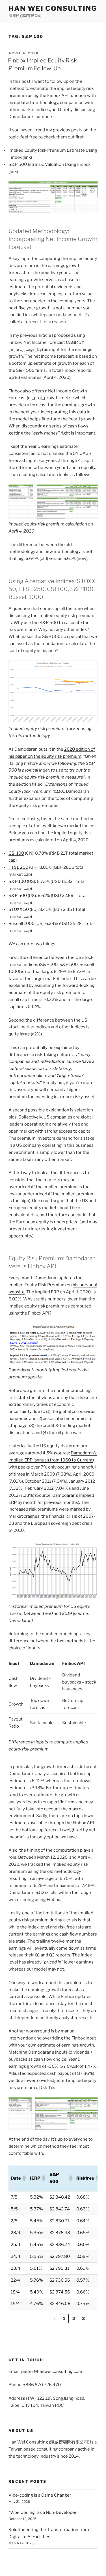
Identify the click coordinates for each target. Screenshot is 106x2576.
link (27, 157)
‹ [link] (55, 2319)
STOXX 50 (19, 909)
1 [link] (64, 2319)
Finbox (54, 95)
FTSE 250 (18, 867)
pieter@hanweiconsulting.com (52, 2371)
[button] (24, 2178)
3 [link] (83, 2319)
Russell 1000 (21, 924)
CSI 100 (16, 853)
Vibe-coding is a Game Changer (40, 2495)
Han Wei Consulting (53, 8)
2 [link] (74, 2319)
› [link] (93, 2319)
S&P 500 (18, 896)
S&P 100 (17, 881)
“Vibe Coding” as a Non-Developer (43, 2512)
